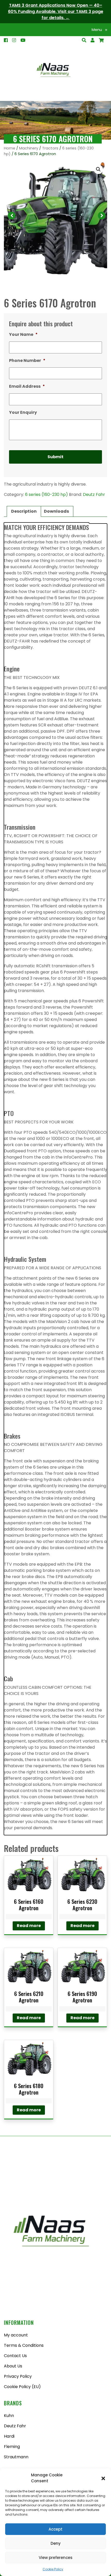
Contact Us (15, 2356)
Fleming (12, 2447)
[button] (103, 2478)
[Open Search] (101, 40)
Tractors (50, 148)
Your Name (23, 335)
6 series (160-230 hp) (46, 494)
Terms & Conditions (24, 2345)
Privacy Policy (18, 2376)
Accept (55, 2529)
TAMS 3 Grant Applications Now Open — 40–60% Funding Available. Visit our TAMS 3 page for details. (56, 11)
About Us (13, 2366)
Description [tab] (24, 511)
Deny (56, 2543)
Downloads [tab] (56, 511)
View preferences (56, 2558)
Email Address (27, 387)
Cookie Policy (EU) (22, 2387)
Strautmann (16, 2457)
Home (10, 148)
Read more (29, 1926)
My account (16, 2335)
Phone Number (27, 361)
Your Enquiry (23, 413)
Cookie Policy (53, 2569)
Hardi (9, 2436)
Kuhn (9, 2416)
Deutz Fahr (94, 494)
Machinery (29, 148)
